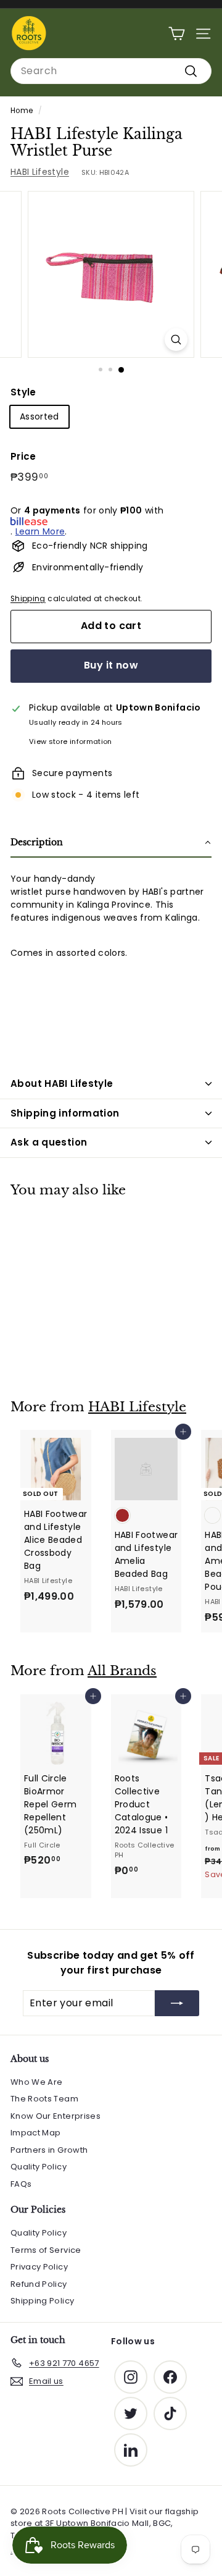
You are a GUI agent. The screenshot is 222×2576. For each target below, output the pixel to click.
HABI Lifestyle (40, 172)
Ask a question (49, 1142)
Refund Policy (39, 2284)
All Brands (122, 1671)
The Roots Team (44, 2099)
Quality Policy (39, 2167)
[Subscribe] (177, 2003)
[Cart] (177, 34)
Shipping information (65, 1113)
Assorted (39, 416)
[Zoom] (176, 340)
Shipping (28, 599)
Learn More (40, 531)
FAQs (21, 2184)
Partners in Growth (49, 2150)
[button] (111, 843)
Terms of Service (46, 2250)
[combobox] (111, 71)
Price (23, 456)
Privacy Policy (39, 2267)
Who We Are (37, 2082)
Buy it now (111, 665)
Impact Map (36, 2133)
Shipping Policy (42, 2301)
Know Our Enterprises (55, 2116)
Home (22, 111)
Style (23, 392)
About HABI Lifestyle (62, 1083)
